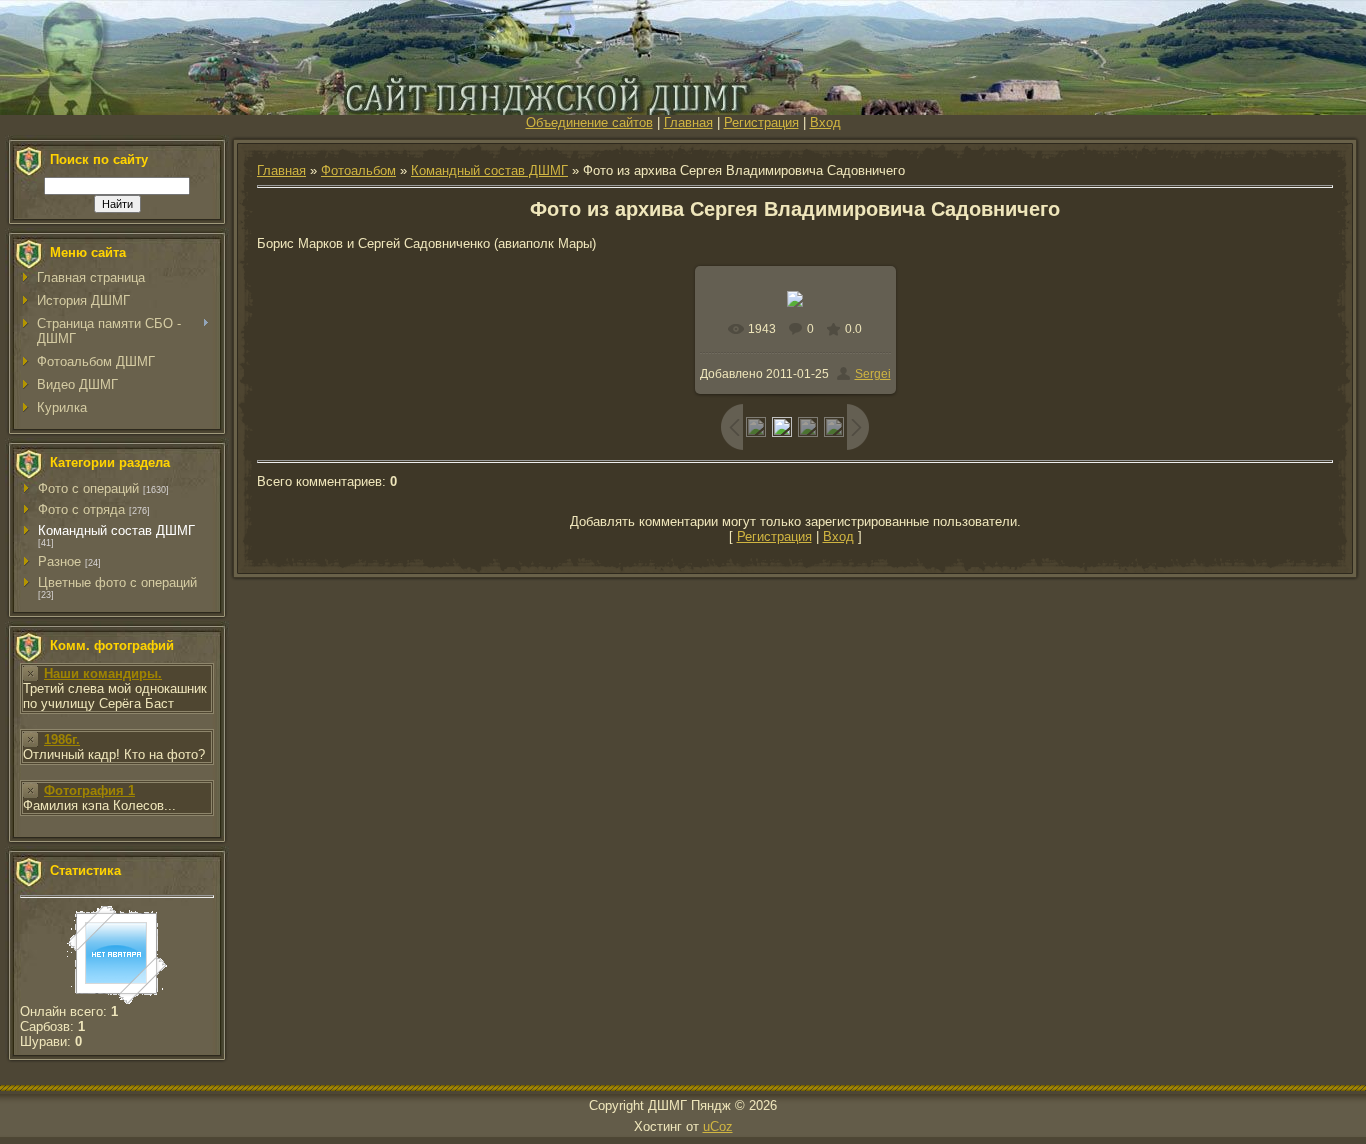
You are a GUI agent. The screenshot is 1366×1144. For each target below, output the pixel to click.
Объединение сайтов (589, 122)
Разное (59, 561)
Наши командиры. (103, 673)
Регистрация (761, 122)
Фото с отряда (81, 509)
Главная (688, 122)
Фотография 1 (89, 790)
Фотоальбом (358, 170)
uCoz (718, 1126)
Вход (825, 122)
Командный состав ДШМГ (116, 530)
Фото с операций (88, 488)
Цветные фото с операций (117, 582)
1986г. (62, 739)
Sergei (873, 374)
